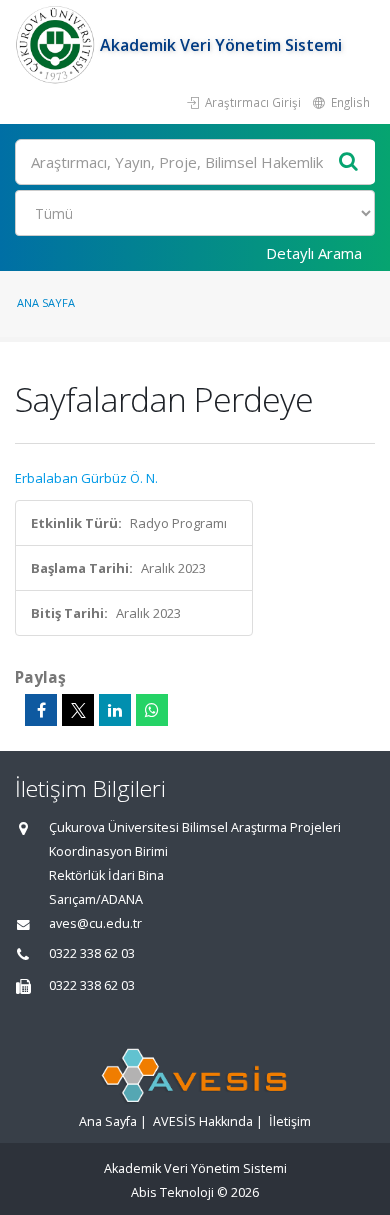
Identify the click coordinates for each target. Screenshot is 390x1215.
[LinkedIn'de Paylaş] (115, 710)
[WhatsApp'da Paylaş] (152, 710)
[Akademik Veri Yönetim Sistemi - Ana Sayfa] (57, 45)
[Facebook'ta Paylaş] (41, 710)
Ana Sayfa (46, 302)
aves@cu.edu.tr (95, 923)
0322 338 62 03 (92, 953)
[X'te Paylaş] (78, 710)
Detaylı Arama (314, 253)
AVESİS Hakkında (203, 1121)
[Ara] (349, 162)
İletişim (290, 1121)
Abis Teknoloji (172, 1192)
